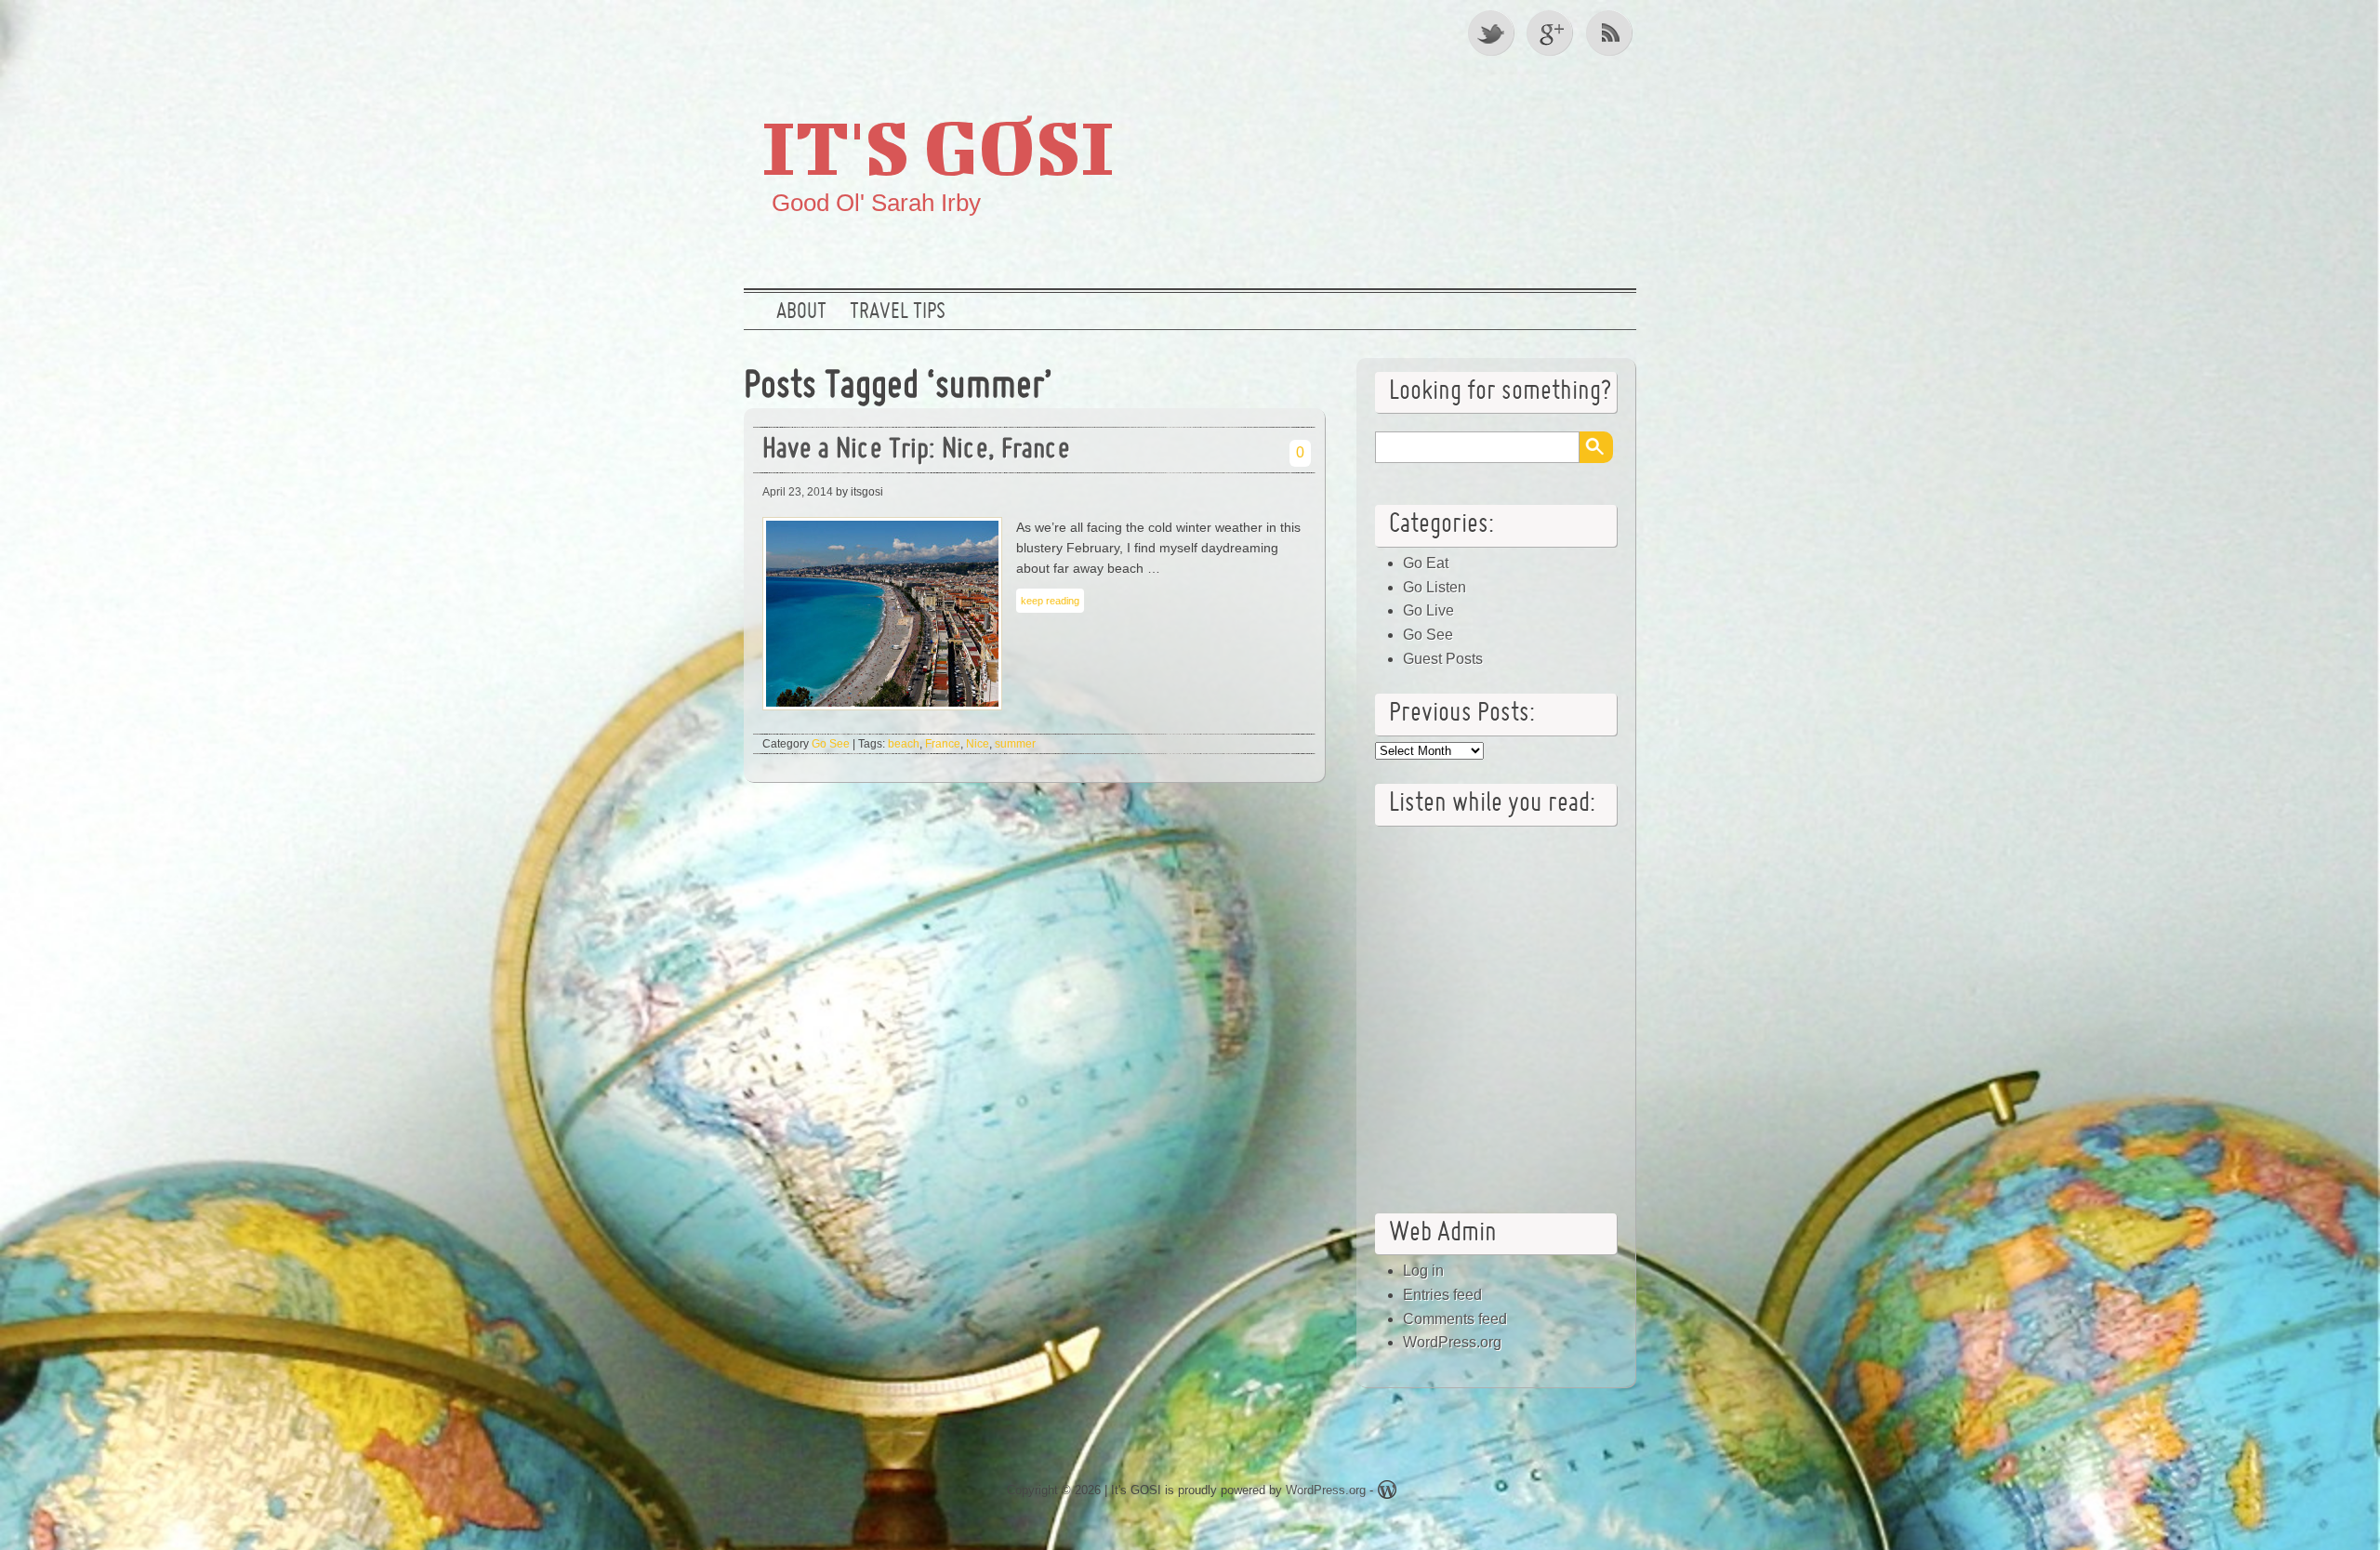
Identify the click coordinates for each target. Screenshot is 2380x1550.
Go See (831, 744)
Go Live (1428, 610)
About (801, 312)
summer (1015, 744)
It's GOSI (938, 146)
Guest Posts (1443, 659)
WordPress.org (1452, 1342)
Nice (978, 744)
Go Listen (1435, 587)
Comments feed (1455, 1319)
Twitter (1492, 33)
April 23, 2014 (798, 492)
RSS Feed (1611, 33)
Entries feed (1442, 1295)
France (943, 744)
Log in (1423, 1271)
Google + (1552, 33)
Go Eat (1426, 563)
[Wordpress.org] (1387, 1493)
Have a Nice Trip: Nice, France (916, 450)
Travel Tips (898, 312)
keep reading (1050, 601)
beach (904, 744)
